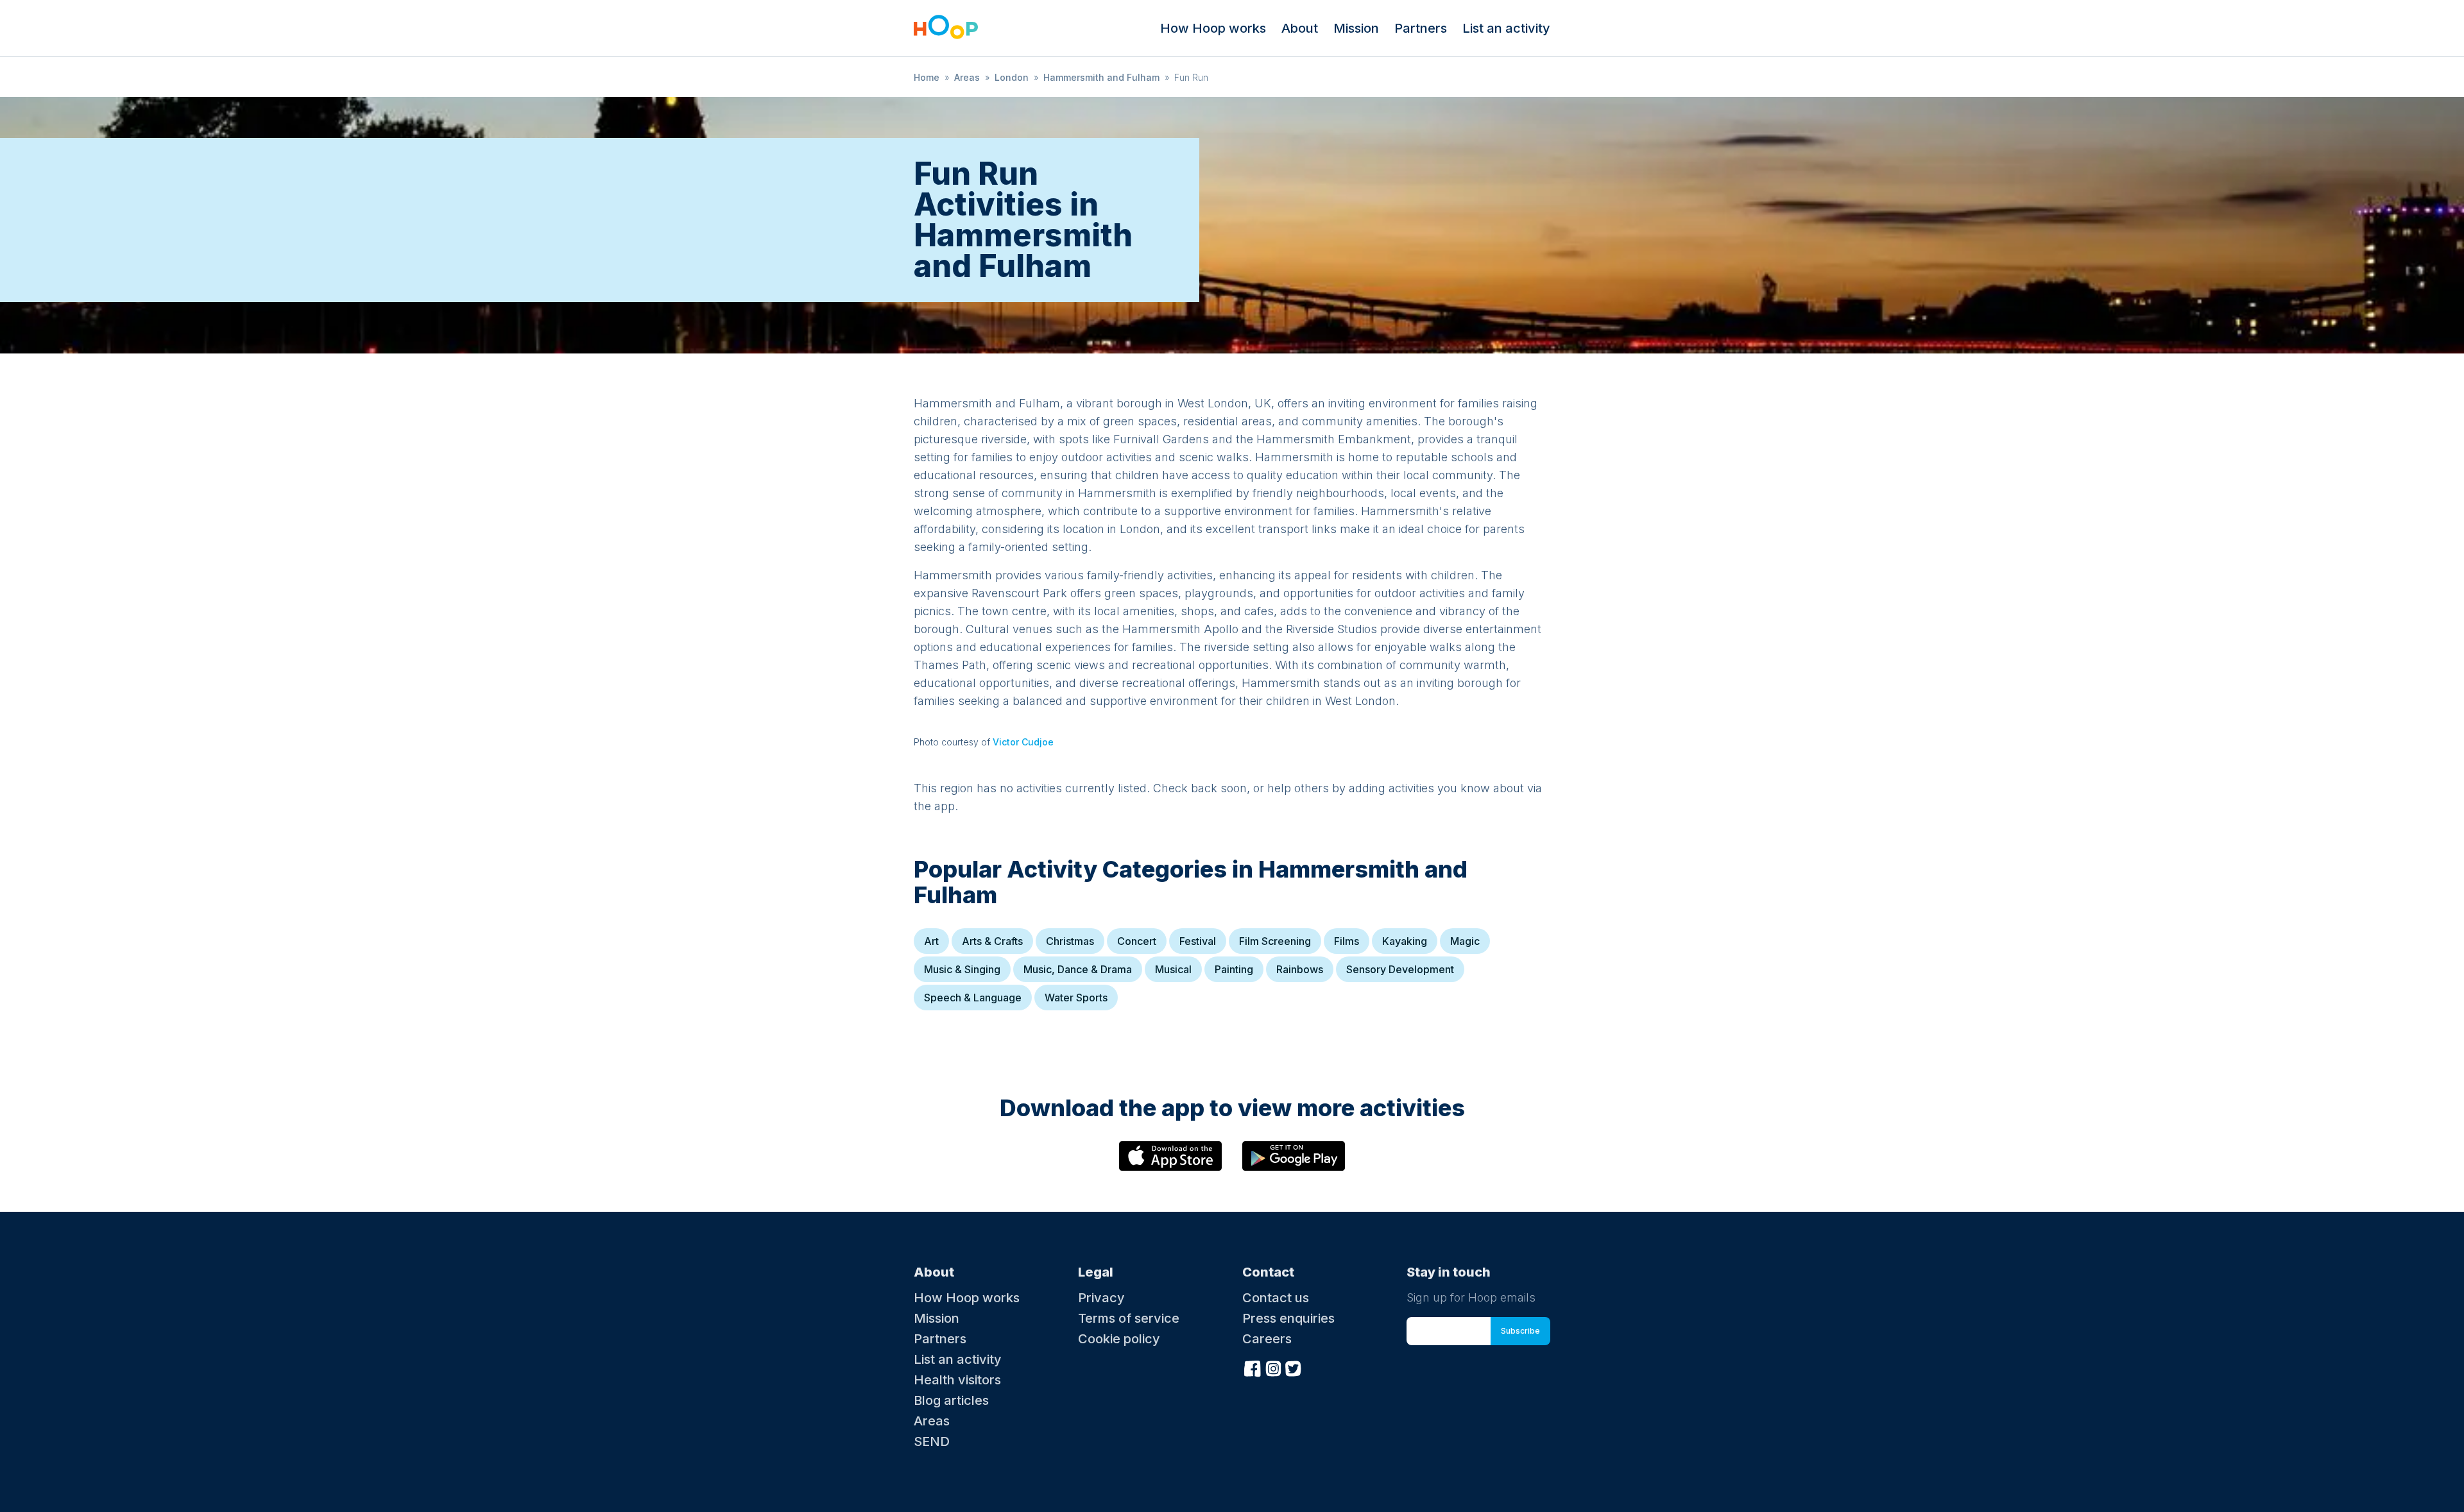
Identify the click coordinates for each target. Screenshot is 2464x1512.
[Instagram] (1273, 1367)
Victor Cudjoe (1023, 742)
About (1300, 28)
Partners (1421, 28)
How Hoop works (1213, 28)
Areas (967, 77)
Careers (1267, 1339)
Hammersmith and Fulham (1101, 77)
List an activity (1506, 28)
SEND (932, 1441)
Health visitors (957, 1380)
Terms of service (1129, 1318)
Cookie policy (1119, 1339)
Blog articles (951, 1400)
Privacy (1101, 1298)
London (1012, 77)
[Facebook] (1253, 1367)
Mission (1356, 28)
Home (927, 77)
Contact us (1276, 1298)
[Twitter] (1294, 1367)
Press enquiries (1288, 1318)
